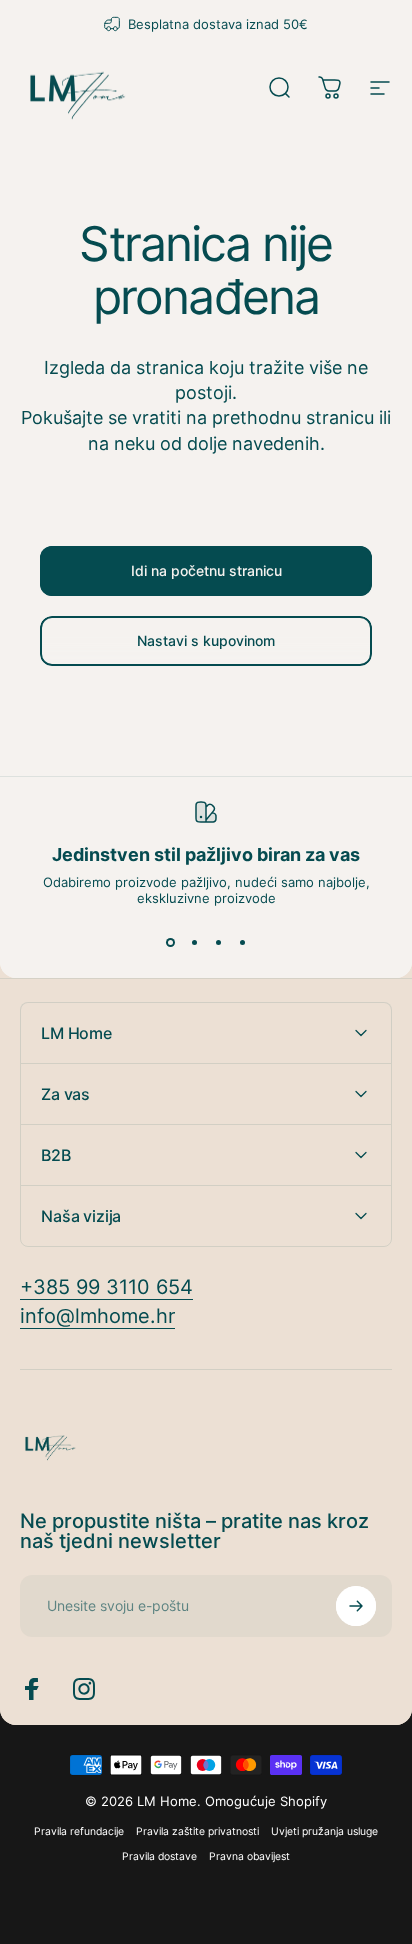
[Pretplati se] (356, 1606)
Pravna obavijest (249, 1856)
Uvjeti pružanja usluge (324, 1831)
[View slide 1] (170, 942)
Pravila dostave (159, 1856)
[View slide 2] (194, 942)
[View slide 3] (218, 942)
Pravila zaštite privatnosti (197, 1831)
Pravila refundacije (79, 1831)
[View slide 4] (242, 942)
